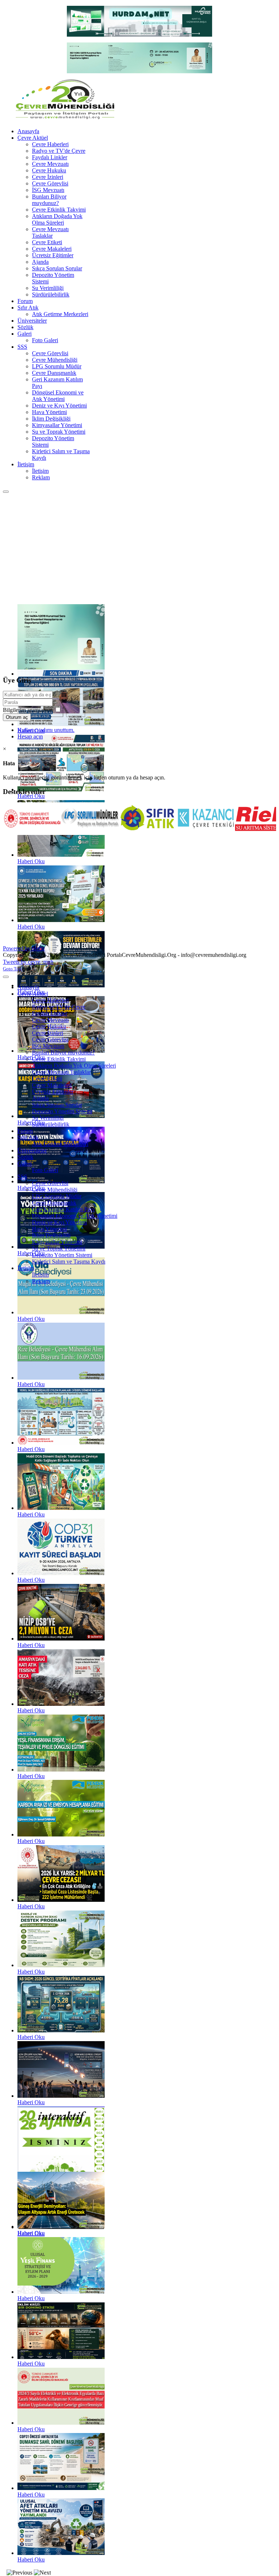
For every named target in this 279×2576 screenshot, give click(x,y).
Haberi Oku (31, 796)
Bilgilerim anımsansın (28, 710)
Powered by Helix (24, 948)
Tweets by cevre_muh (28, 962)
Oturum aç (17, 717)
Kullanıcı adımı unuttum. (46, 730)
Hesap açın (30, 736)
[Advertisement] (139, 548)
